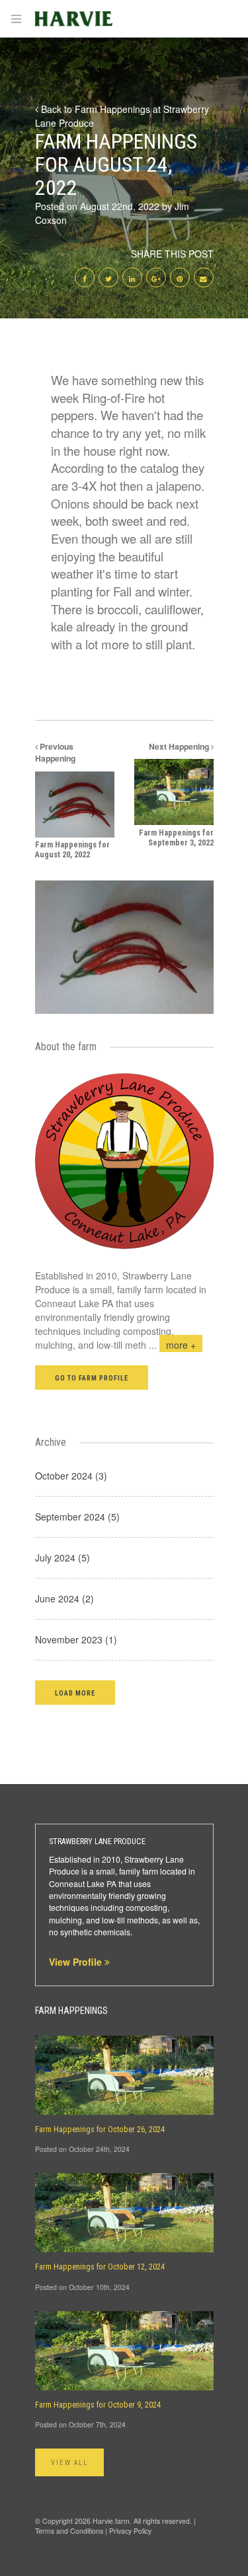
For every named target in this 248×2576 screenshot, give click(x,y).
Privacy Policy (130, 2531)
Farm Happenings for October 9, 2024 (98, 2405)
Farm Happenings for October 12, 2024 (100, 2267)
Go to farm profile (92, 1378)
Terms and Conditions (69, 2531)
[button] (75, 1693)
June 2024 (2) (64, 1598)
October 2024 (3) (71, 1476)
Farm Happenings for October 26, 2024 (100, 2129)
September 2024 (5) (77, 1517)
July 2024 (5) (62, 1557)
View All (70, 2463)
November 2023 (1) (76, 1639)
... (172, 1345)
